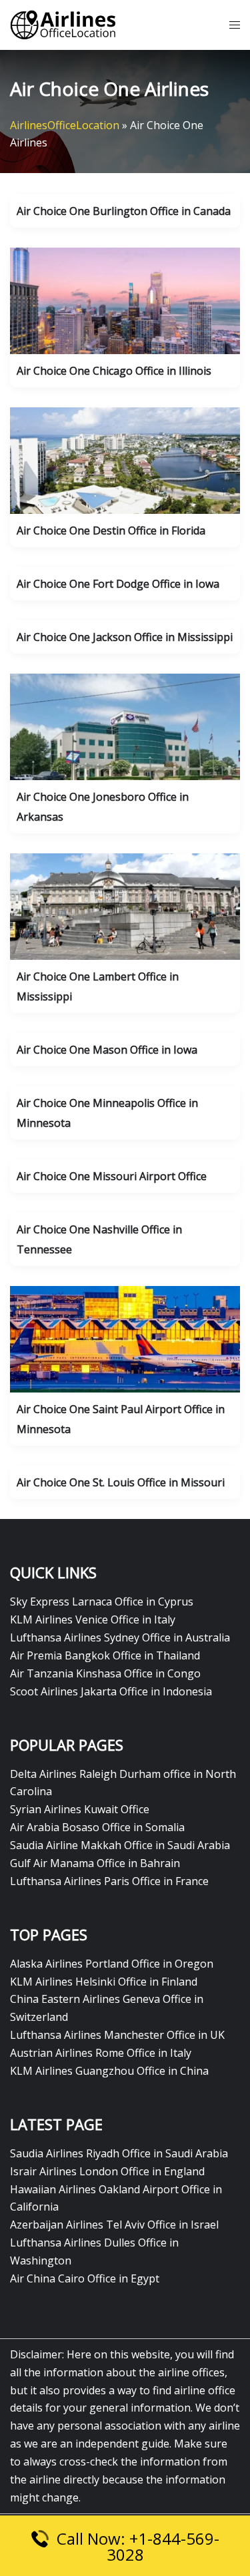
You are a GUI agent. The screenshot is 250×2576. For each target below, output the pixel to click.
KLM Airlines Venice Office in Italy (93, 1619)
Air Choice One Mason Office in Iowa (107, 1050)
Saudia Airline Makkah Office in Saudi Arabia (120, 1845)
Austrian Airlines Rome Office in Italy (101, 2053)
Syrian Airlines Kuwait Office (80, 1809)
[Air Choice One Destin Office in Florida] (125, 460)
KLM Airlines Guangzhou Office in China (109, 2071)
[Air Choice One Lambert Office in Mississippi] (125, 906)
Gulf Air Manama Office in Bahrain (95, 1863)
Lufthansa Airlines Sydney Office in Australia (120, 1637)
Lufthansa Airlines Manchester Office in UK (117, 2035)
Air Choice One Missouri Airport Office (112, 1176)
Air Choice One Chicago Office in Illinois (114, 371)
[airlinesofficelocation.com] (63, 24)
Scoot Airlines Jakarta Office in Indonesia (111, 1691)
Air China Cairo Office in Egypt (85, 2278)
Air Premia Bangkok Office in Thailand (105, 1655)
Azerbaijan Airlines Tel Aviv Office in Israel (114, 2225)
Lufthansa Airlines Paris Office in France (109, 1881)
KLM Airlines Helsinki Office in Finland (104, 1982)
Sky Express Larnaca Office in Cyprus (102, 1602)
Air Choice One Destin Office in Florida (111, 531)
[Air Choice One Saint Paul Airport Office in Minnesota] (125, 1339)
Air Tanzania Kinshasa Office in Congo (105, 1673)
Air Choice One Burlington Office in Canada (124, 211)
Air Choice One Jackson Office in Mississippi (125, 637)
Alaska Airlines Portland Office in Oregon (112, 1964)
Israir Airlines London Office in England (107, 2171)
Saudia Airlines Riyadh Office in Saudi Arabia (119, 2153)
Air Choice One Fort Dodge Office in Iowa (118, 584)
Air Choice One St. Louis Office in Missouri (121, 1482)
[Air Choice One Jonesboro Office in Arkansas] (125, 726)
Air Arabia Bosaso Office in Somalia (97, 1827)
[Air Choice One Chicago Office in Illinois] (125, 300)
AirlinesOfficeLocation (65, 125)
